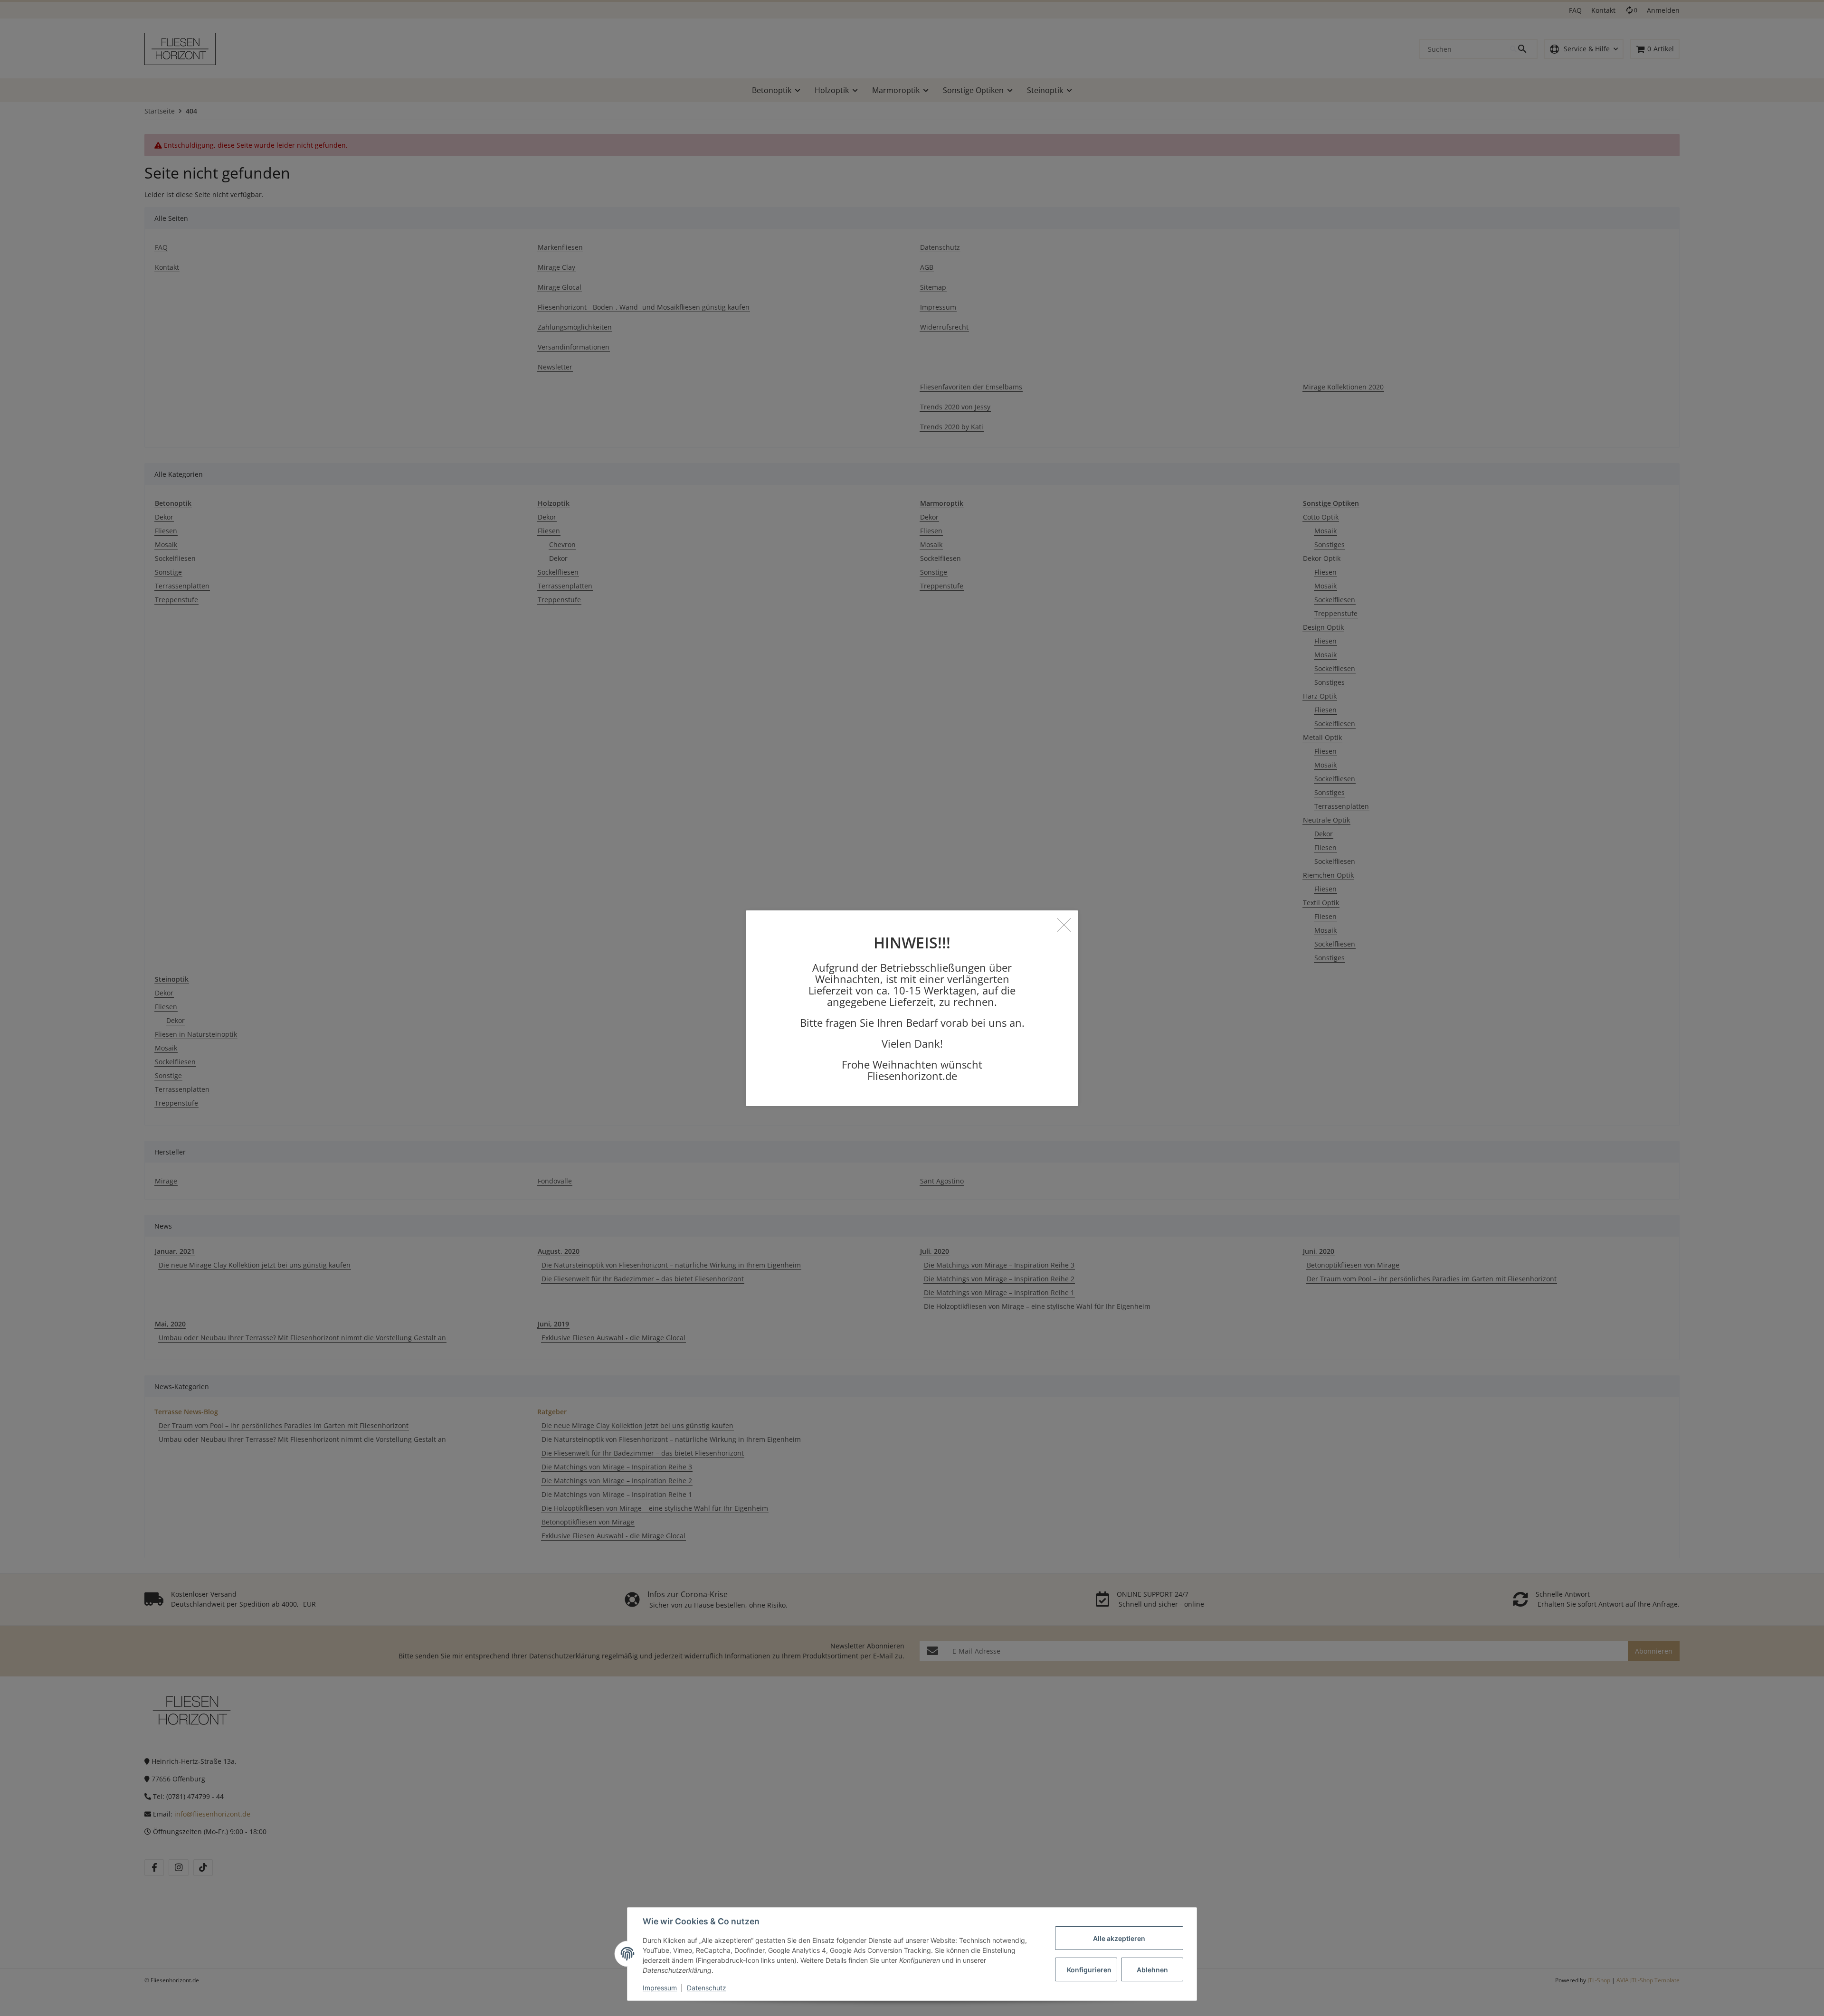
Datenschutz (707, 1988)
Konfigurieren (1089, 1970)
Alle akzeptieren (1119, 1938)
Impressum (660, 1988)
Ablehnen (1152, 1970)
